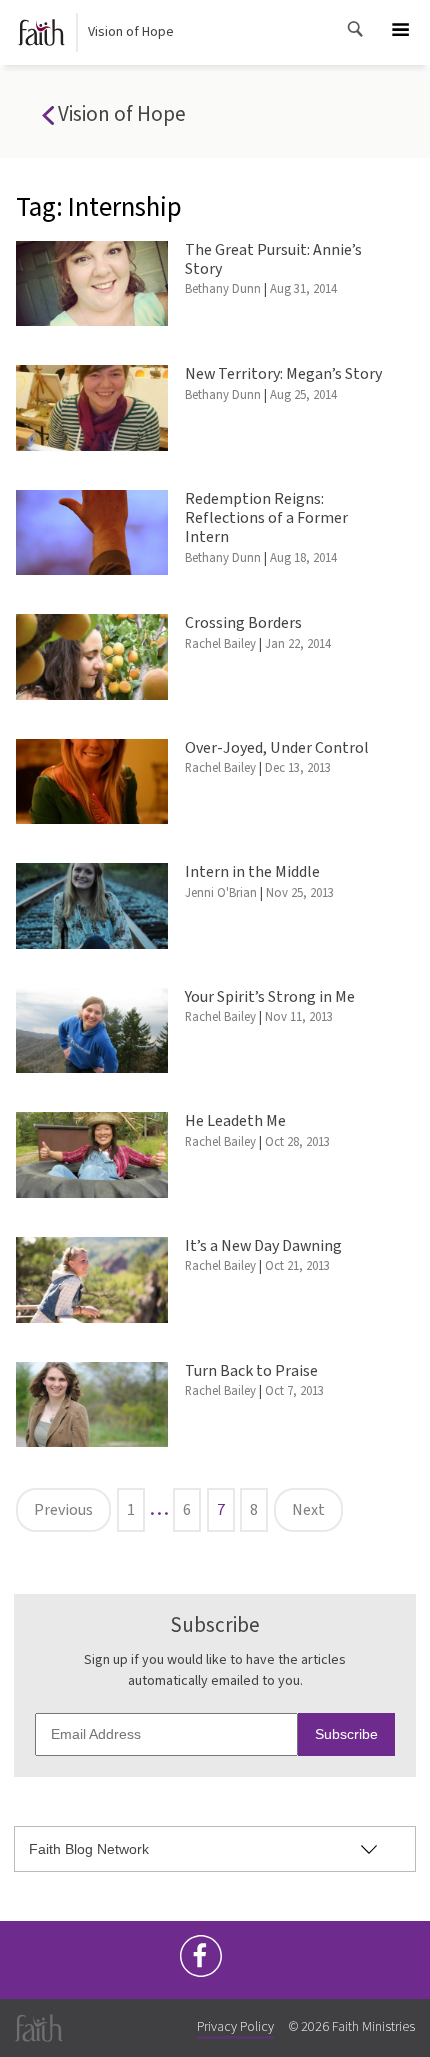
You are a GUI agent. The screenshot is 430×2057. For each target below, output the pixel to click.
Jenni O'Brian (221, 893)
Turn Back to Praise (251, 1371)
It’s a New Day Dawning (263, 1246)
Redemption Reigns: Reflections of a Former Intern (266, 518)
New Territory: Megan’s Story (283, 374)
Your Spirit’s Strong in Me (270, 997)
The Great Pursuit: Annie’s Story (273, 259)
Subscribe (346, 1734)
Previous (63, 1510)
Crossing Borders (243, 623)
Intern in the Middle (252, 872)
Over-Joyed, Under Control (277, 748)
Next (308, 1510)
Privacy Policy (235, 2027)
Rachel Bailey (220, 644)
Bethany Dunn (223, 289)
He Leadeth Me (235, 1121)
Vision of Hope (131, 32)
